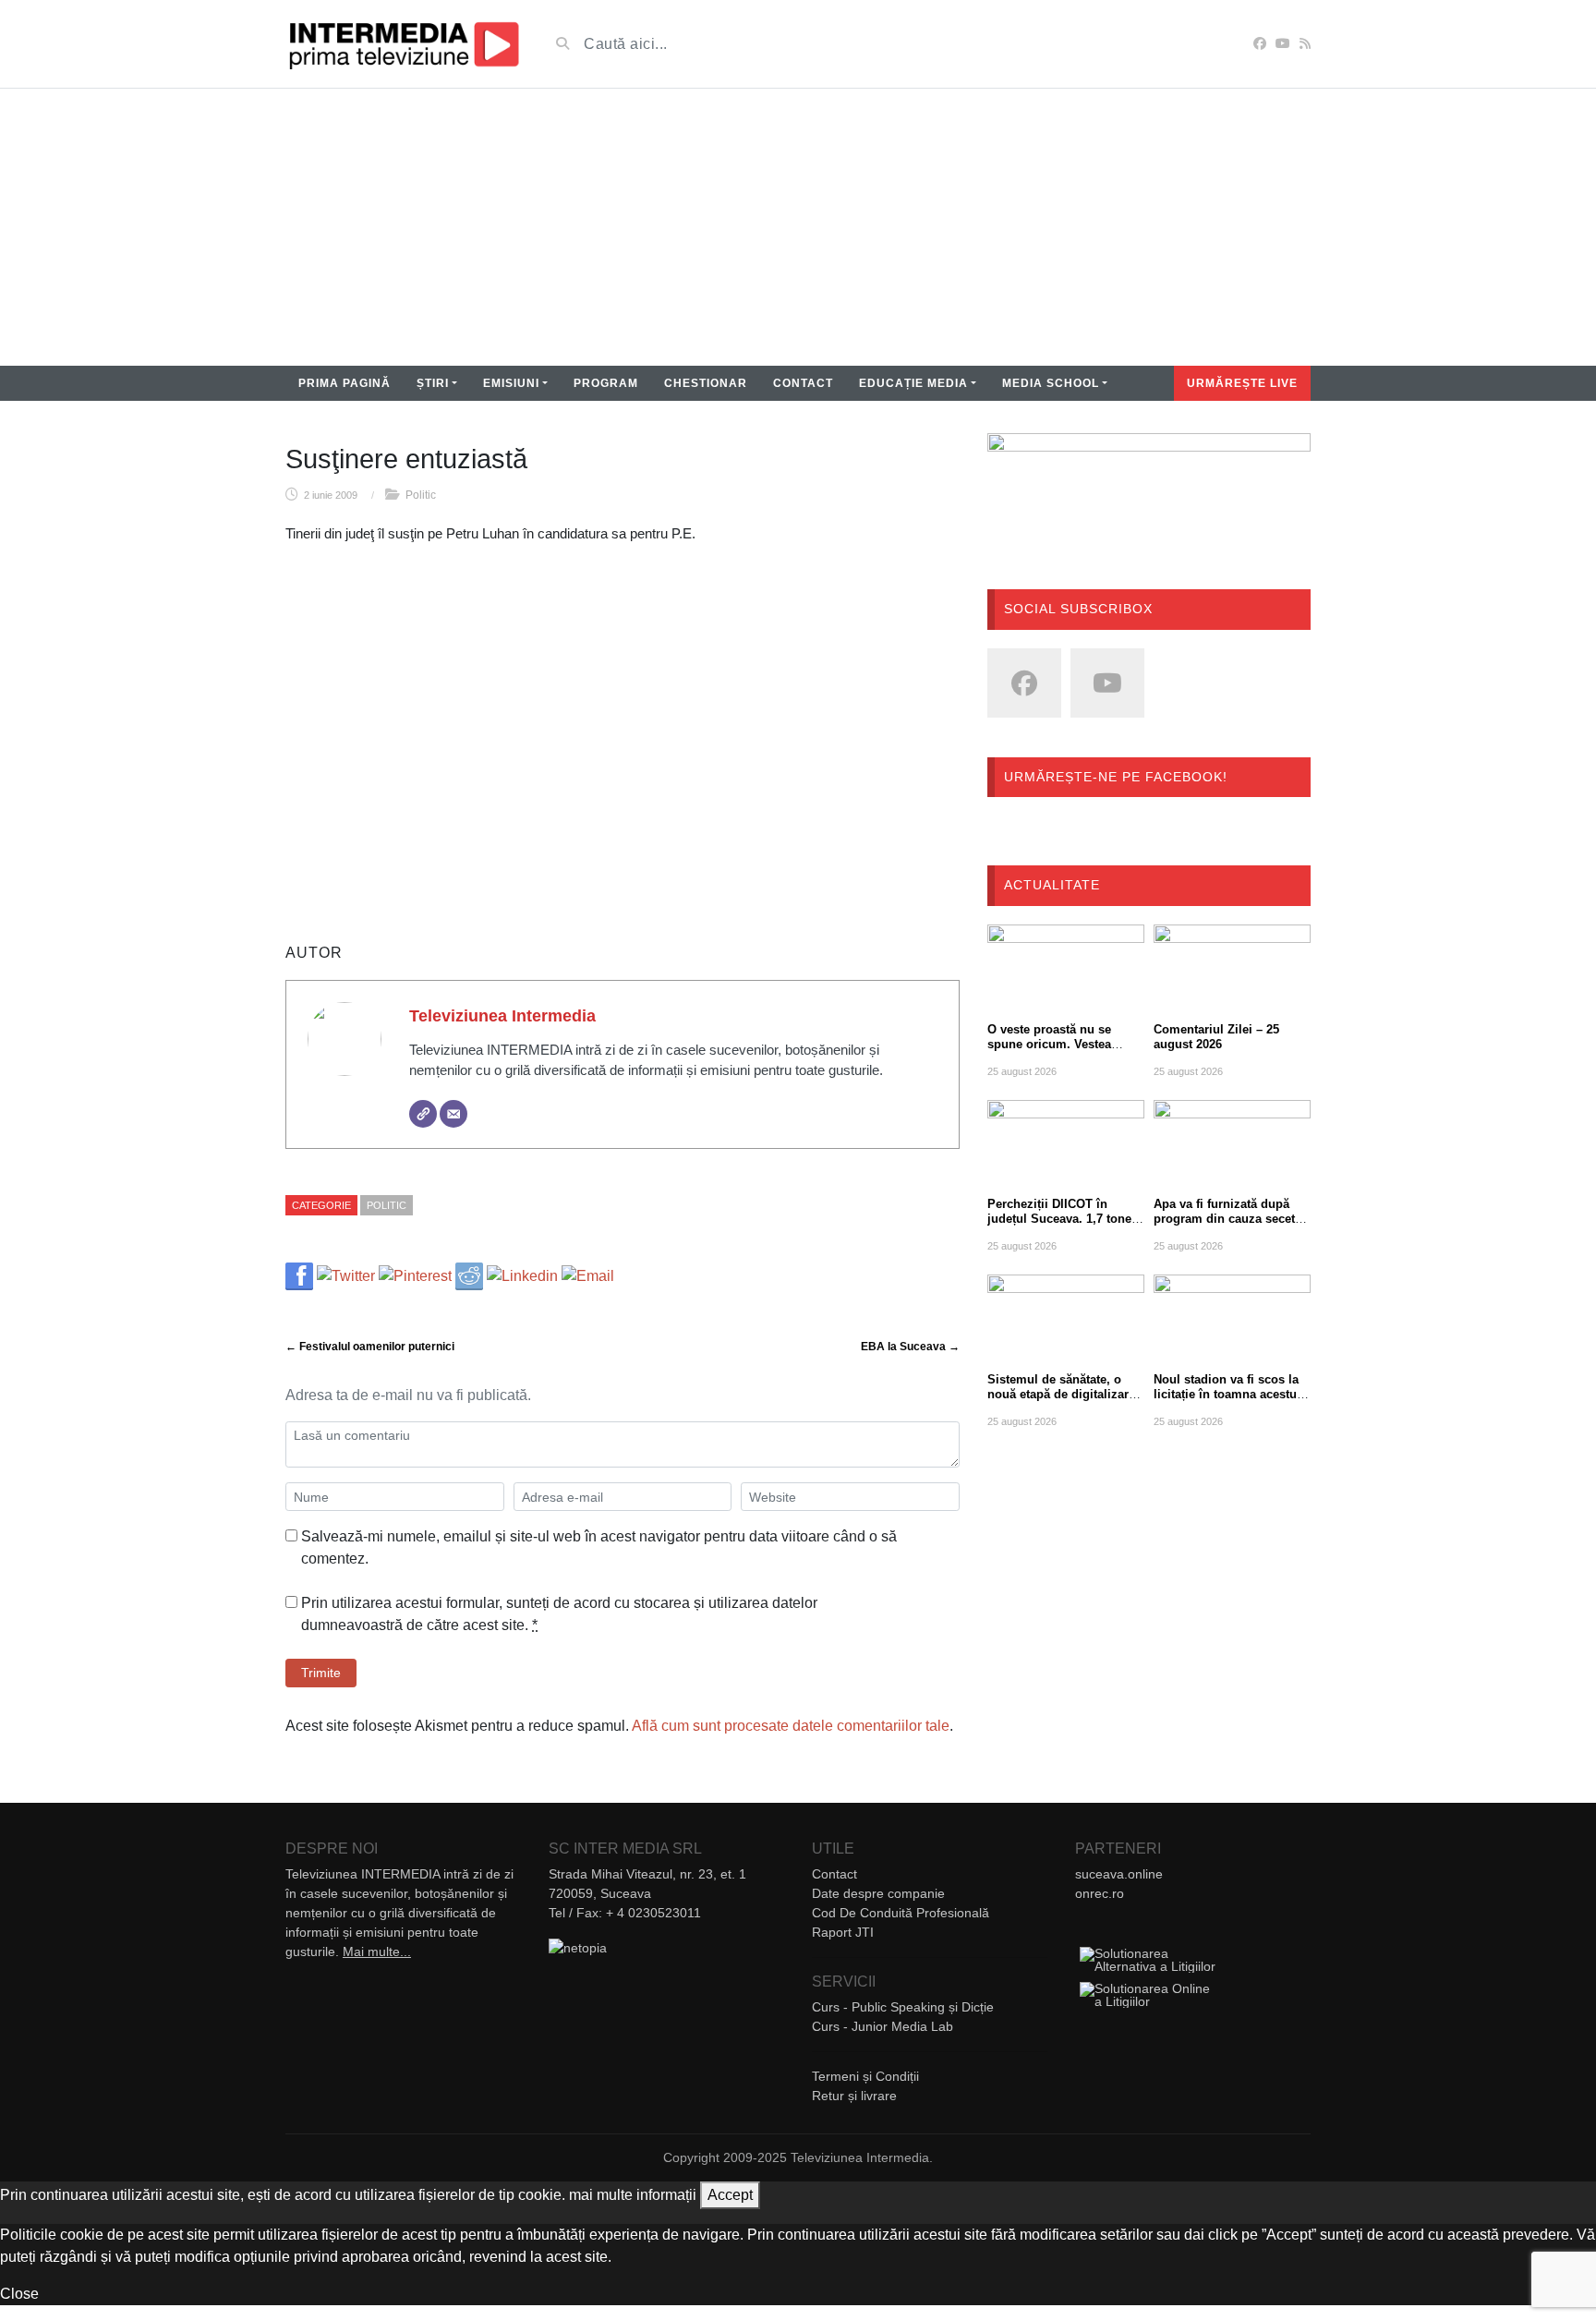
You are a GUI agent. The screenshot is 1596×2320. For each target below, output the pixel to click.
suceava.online (1119, 1874)
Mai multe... (377, 1951)
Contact (803, 383)
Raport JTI (843, 1932)
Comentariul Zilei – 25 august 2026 (1216, 1037)
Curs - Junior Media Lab (883, 2026)
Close (19, 2294)
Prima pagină (345, 383)
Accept (730, 2195)
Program (606, 383)
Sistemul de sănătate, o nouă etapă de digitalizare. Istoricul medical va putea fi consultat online (1063, 1402)
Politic (421, 495)
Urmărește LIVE (1242, 383)
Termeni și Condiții (865, 2076)
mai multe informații (633, 2195)
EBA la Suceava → (910, 1347)
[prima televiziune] (403, 44)
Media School (1051, 383)
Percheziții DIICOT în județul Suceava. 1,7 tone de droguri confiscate (1059, 1219)
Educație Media (913, 383)
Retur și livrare (854, 2096)
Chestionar (706, 383)
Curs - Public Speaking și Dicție (903, 2007)
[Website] (423, 1114)
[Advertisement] (798, 227)
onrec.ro (1100, 1893)
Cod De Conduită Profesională (901, 1913)
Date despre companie (878, 1893)
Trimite (321, 1673)
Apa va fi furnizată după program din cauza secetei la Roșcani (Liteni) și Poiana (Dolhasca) (1229, 1226)
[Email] (453, 1114)
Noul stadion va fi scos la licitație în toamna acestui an (1227, 1394)
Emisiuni (511, 383)
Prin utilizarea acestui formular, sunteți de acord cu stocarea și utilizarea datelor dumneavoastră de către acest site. (559, 1614)
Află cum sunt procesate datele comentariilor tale (791, 1726)
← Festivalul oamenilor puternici (370, 1347)
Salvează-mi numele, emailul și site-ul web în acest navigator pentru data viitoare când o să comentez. (599, 1547)
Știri (433, 383)
